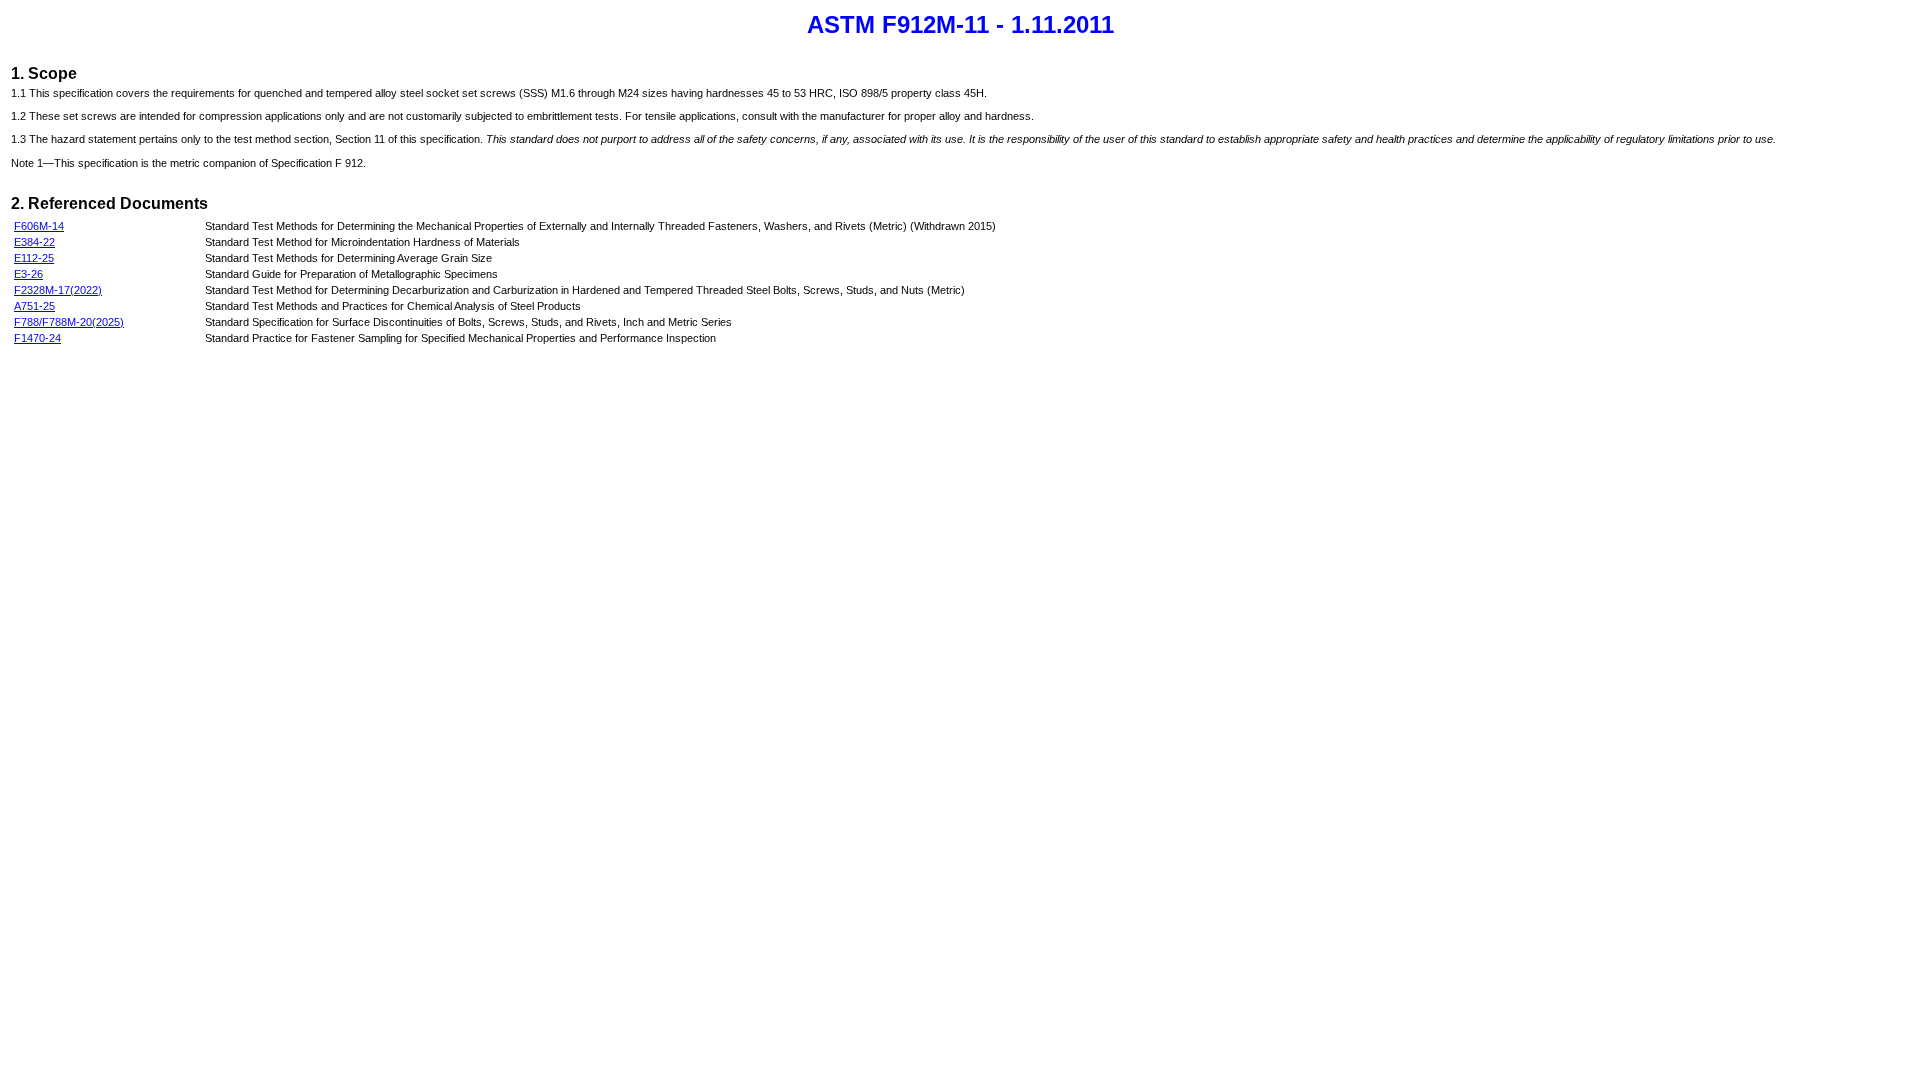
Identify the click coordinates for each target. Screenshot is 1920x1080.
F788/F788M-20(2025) (69, 322)
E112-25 (34, 258)
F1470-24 (37, 338)
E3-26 (28, 274)
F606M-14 (39, 226)
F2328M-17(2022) (58, 290)
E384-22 (34, 242)
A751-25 (34, 306)
